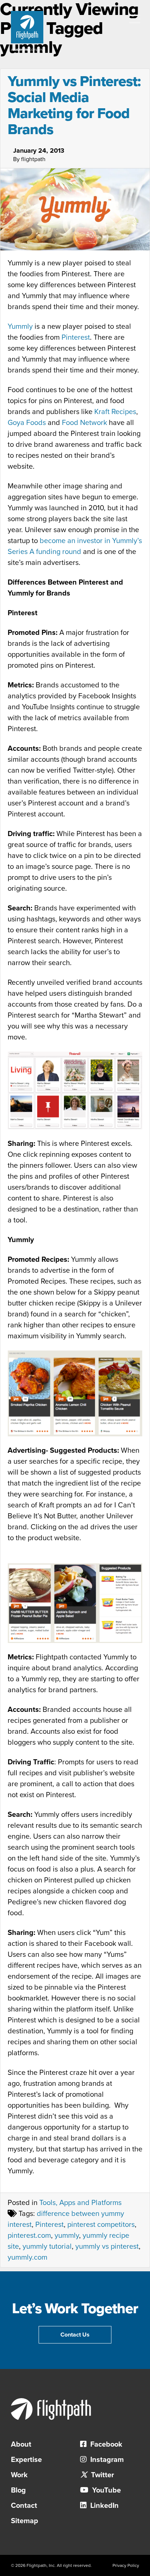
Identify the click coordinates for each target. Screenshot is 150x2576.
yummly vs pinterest (107, 2247)
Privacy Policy (126, 2565)
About (21, 2444)
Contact (24, 2506)
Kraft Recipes (115, 412)
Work (19, 2475)
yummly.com (27, 2257)
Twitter (102, 2475)
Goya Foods (27, 423)
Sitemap (25, 2521)
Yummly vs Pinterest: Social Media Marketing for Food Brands (74, 105)
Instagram (106, 2460)
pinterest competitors (101, 2225)
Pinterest (76, 337)
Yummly (20, 327)
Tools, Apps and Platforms (80, 2203)
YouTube (106, 2490)
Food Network (84, 423)
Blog (18, 2490)
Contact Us (75, 2335)
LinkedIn (104, 2506)
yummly (67, 2236)
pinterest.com (29, 2236)
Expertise (26, 2460)
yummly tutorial (47, 2247)
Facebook (105, 2444)
